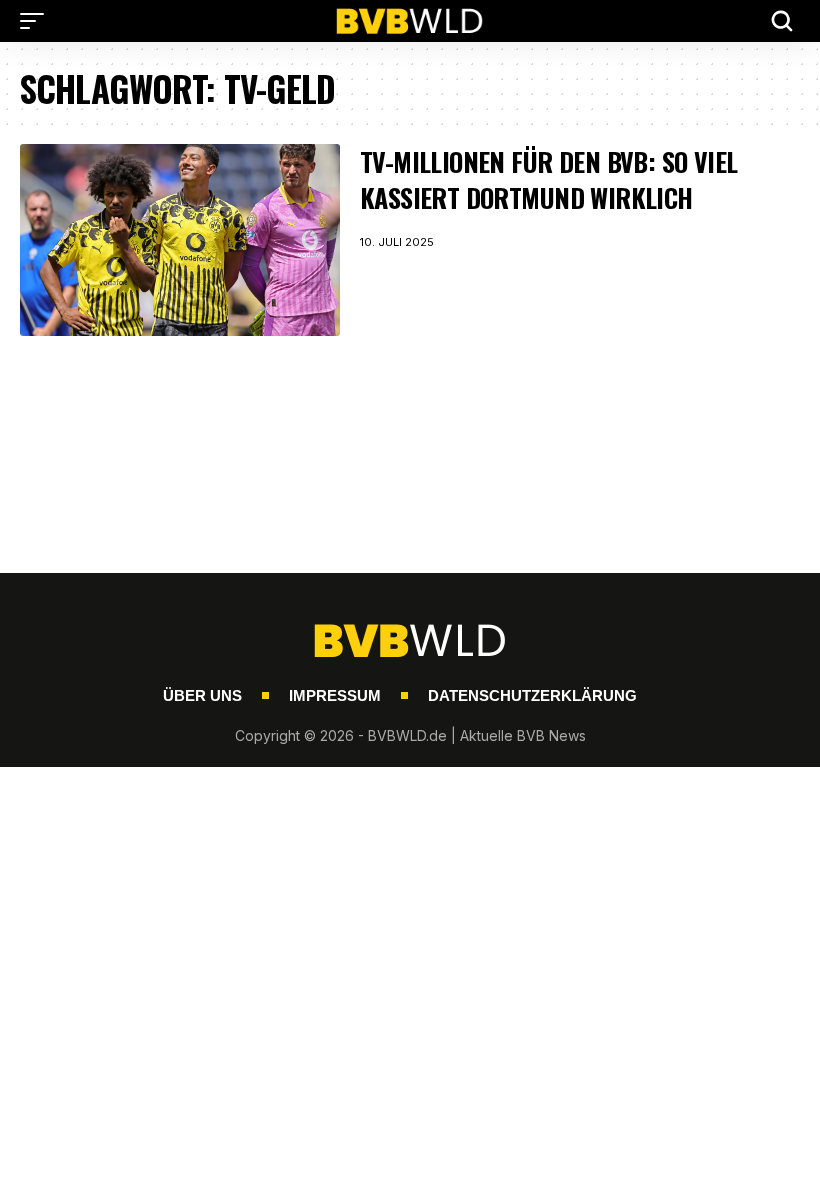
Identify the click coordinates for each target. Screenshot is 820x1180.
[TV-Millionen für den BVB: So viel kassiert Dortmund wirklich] (180, 240)
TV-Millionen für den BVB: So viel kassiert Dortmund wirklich (549, 179)
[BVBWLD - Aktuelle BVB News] (410, 21)
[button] (37, 21)
